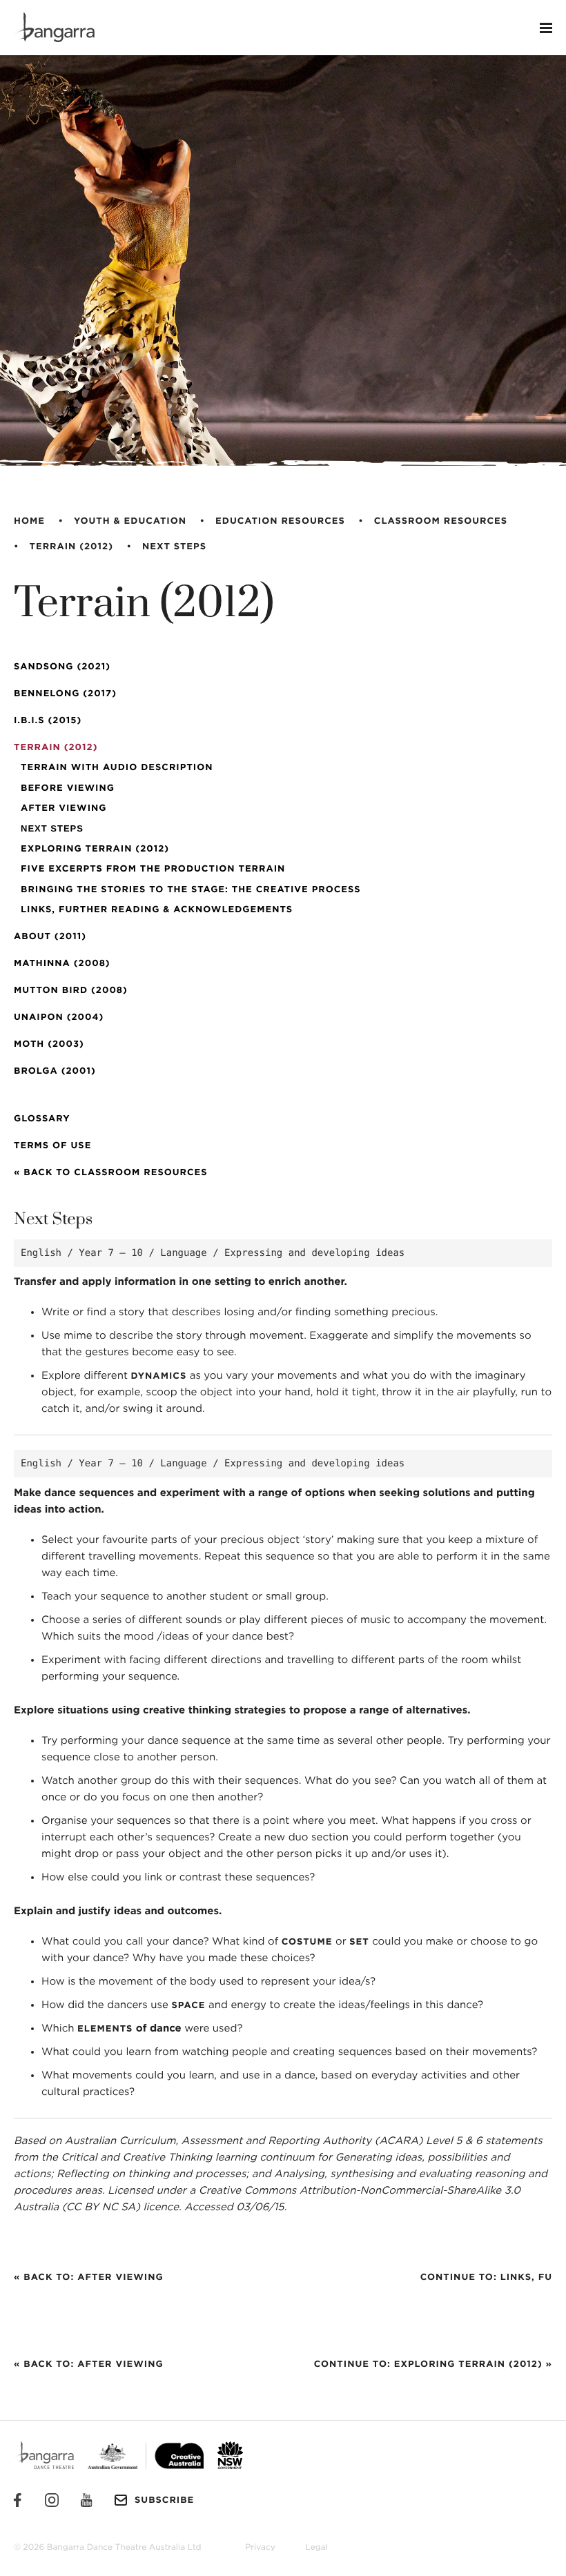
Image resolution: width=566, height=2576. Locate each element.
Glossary (42, 1119)
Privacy (260, 2548)
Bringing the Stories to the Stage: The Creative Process (191, 890)
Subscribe (164, 2500)
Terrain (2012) (71, 547)
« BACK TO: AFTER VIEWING (89, 2278)
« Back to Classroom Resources (111, 1173)
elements (105, 2029)
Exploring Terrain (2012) (95, 849)
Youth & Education (130, 521)
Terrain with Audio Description (117, 768)
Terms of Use (52, 1146)
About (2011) (50, 937)
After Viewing (64, 808)
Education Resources (280, 521)
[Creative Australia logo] (139, 2455)
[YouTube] (86, 2500)
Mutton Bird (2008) (71, 991)
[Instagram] (52, 2500)
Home (29, 521)
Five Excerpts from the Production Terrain (153, 869)
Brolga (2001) (55, 1071)
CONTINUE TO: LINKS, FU (486, 2278)
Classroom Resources (441, 521)
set (359, 1942)
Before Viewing (68, 788)
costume (307, 1942)
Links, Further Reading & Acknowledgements (157, 910)
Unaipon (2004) (59, 1017)
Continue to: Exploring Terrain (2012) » (433, 2364)
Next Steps (174, 547)
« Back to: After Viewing (89, 2364)
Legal (316, 2548)
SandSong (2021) (62, 667)
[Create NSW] (223, 2455)
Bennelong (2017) (65, 694)
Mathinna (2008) (62, 964)
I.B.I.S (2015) (48, 721)
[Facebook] (17, 2500)
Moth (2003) (49, 1044)
